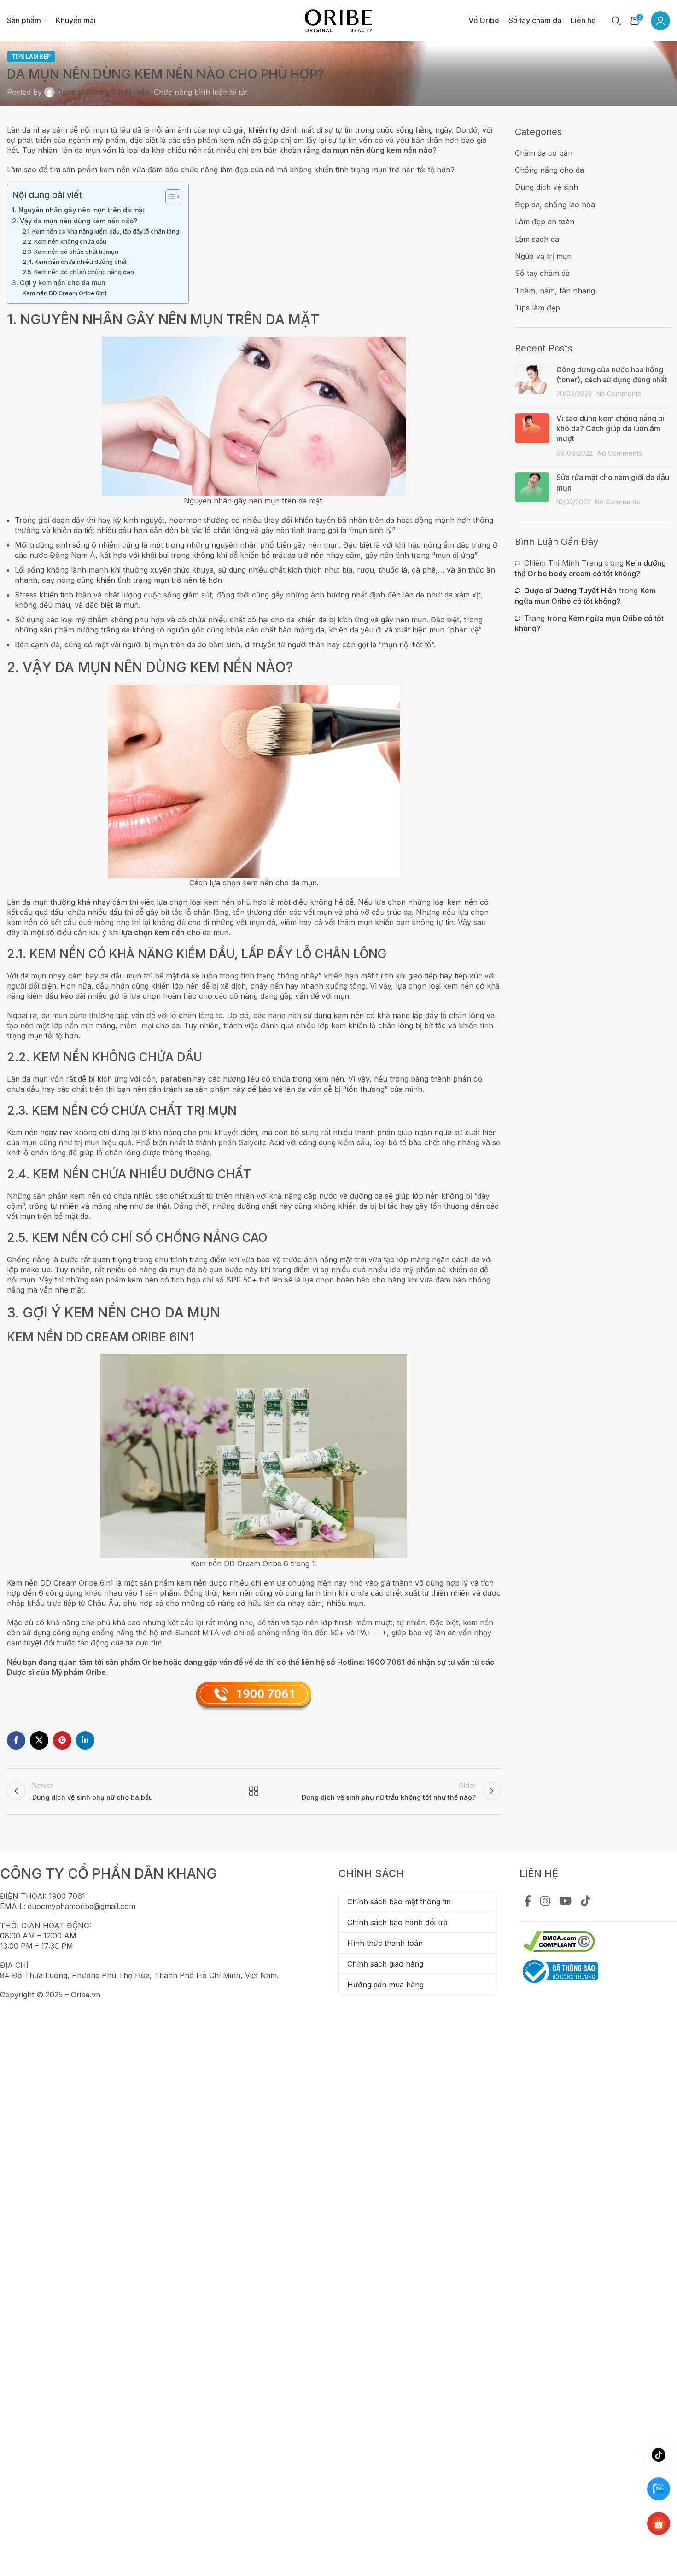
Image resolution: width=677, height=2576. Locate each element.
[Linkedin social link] (85, 1740)
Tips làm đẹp (31, 56)
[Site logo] (338, 20)
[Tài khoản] (660, 21)
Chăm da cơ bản (544, 153)
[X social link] (39, 1740)
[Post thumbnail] (532, 382)
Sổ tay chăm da (542, 273)
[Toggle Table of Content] (169, 197)
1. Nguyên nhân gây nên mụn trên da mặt (78, 210)
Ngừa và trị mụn (543, 256)
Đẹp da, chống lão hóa (555, 205)
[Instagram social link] (545, 1902)
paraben (176, 1079)
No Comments (619, 394)
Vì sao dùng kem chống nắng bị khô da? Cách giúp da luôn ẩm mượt (610, 429)
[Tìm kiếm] (616, 21)
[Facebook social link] (16, 1740)
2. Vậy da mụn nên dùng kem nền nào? (75, 221)
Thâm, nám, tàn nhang (555, 291)
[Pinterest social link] (62, 1740)
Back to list (254, 1791)
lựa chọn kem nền (153, 932)
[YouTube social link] (565, 1902)
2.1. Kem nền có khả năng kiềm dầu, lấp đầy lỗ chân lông (101, 231)
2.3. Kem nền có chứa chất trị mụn (70, 252)
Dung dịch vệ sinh (546, 187)
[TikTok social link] (586, 1902)
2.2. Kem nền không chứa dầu (64, 241)
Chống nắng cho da (549, 170)
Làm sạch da (537, 239)
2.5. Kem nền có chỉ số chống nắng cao (78, 272)
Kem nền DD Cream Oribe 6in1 (64, 293)
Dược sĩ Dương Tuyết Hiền (103, 92)
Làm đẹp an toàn (545, 222)
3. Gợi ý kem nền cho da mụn (59, 283)
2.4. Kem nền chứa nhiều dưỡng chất (75, 262)
